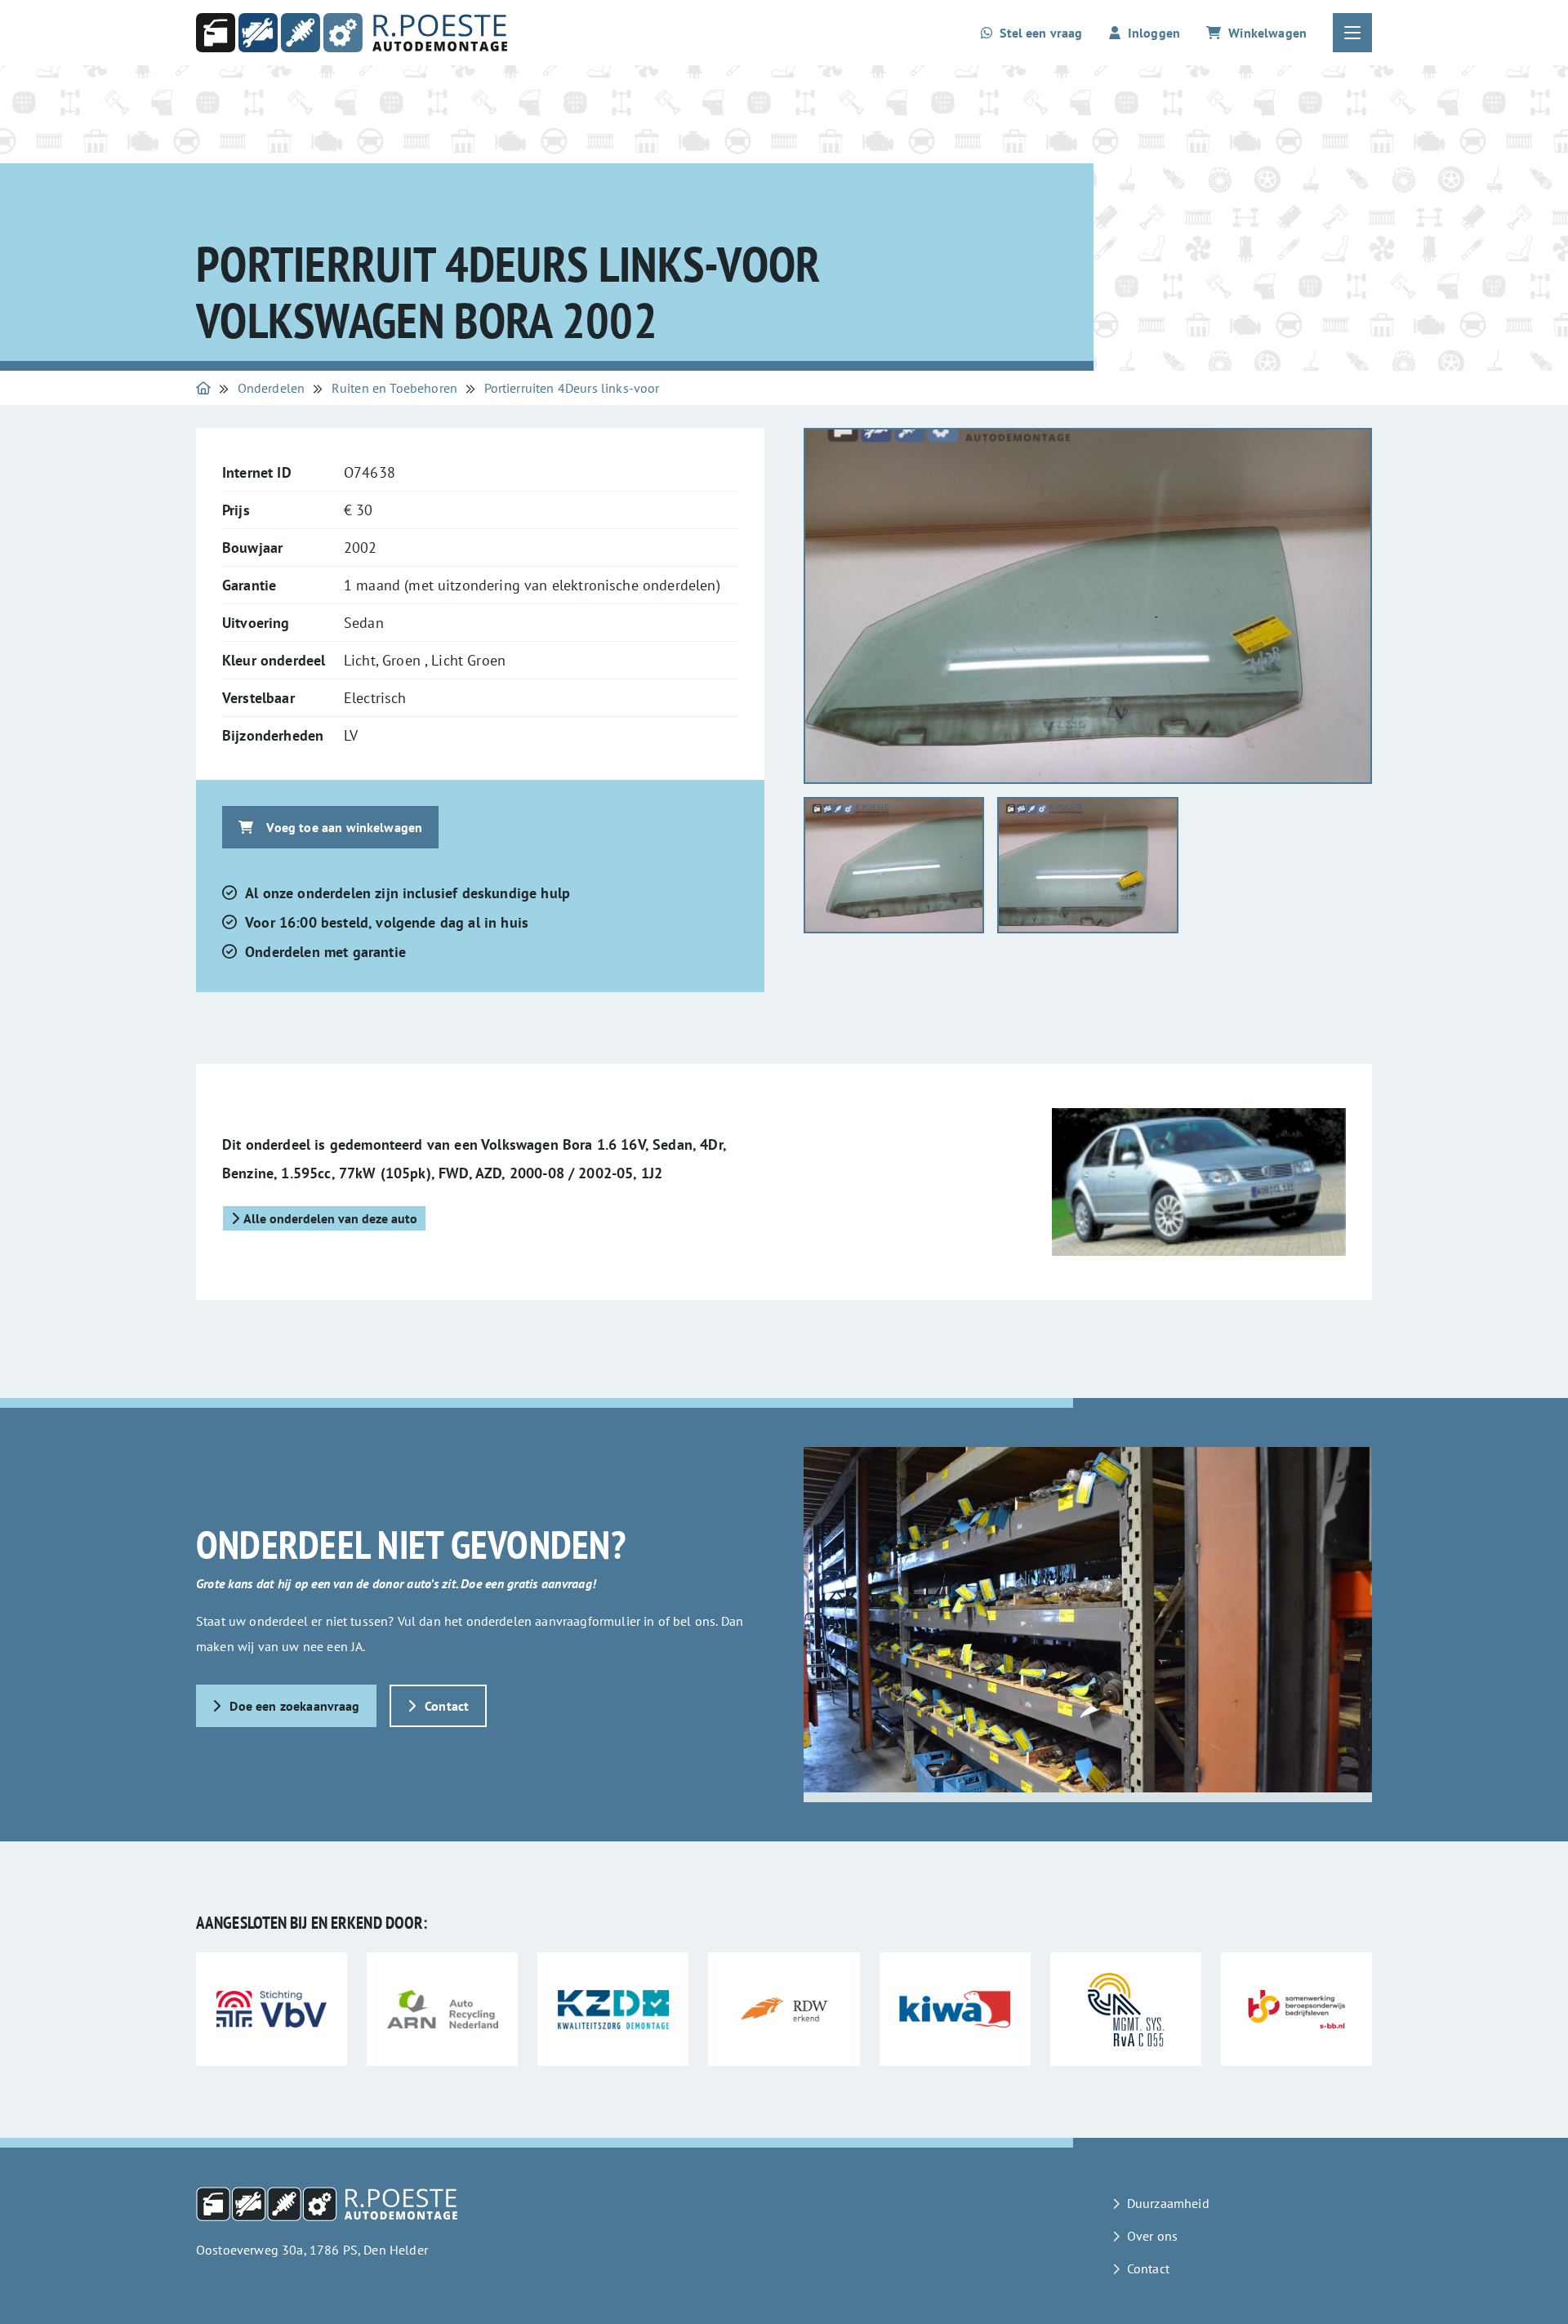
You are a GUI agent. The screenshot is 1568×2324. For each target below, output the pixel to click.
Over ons (1152, 2236)
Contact (447, 1706)
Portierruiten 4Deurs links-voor (572, 388)
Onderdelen (272, 388)
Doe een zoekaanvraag (294, 1706)
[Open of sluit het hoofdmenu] (1352, 33)
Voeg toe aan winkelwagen (344, 827)
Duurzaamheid (1168, 2203)
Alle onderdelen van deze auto (330, 1218)
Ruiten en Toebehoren (394, 388)
